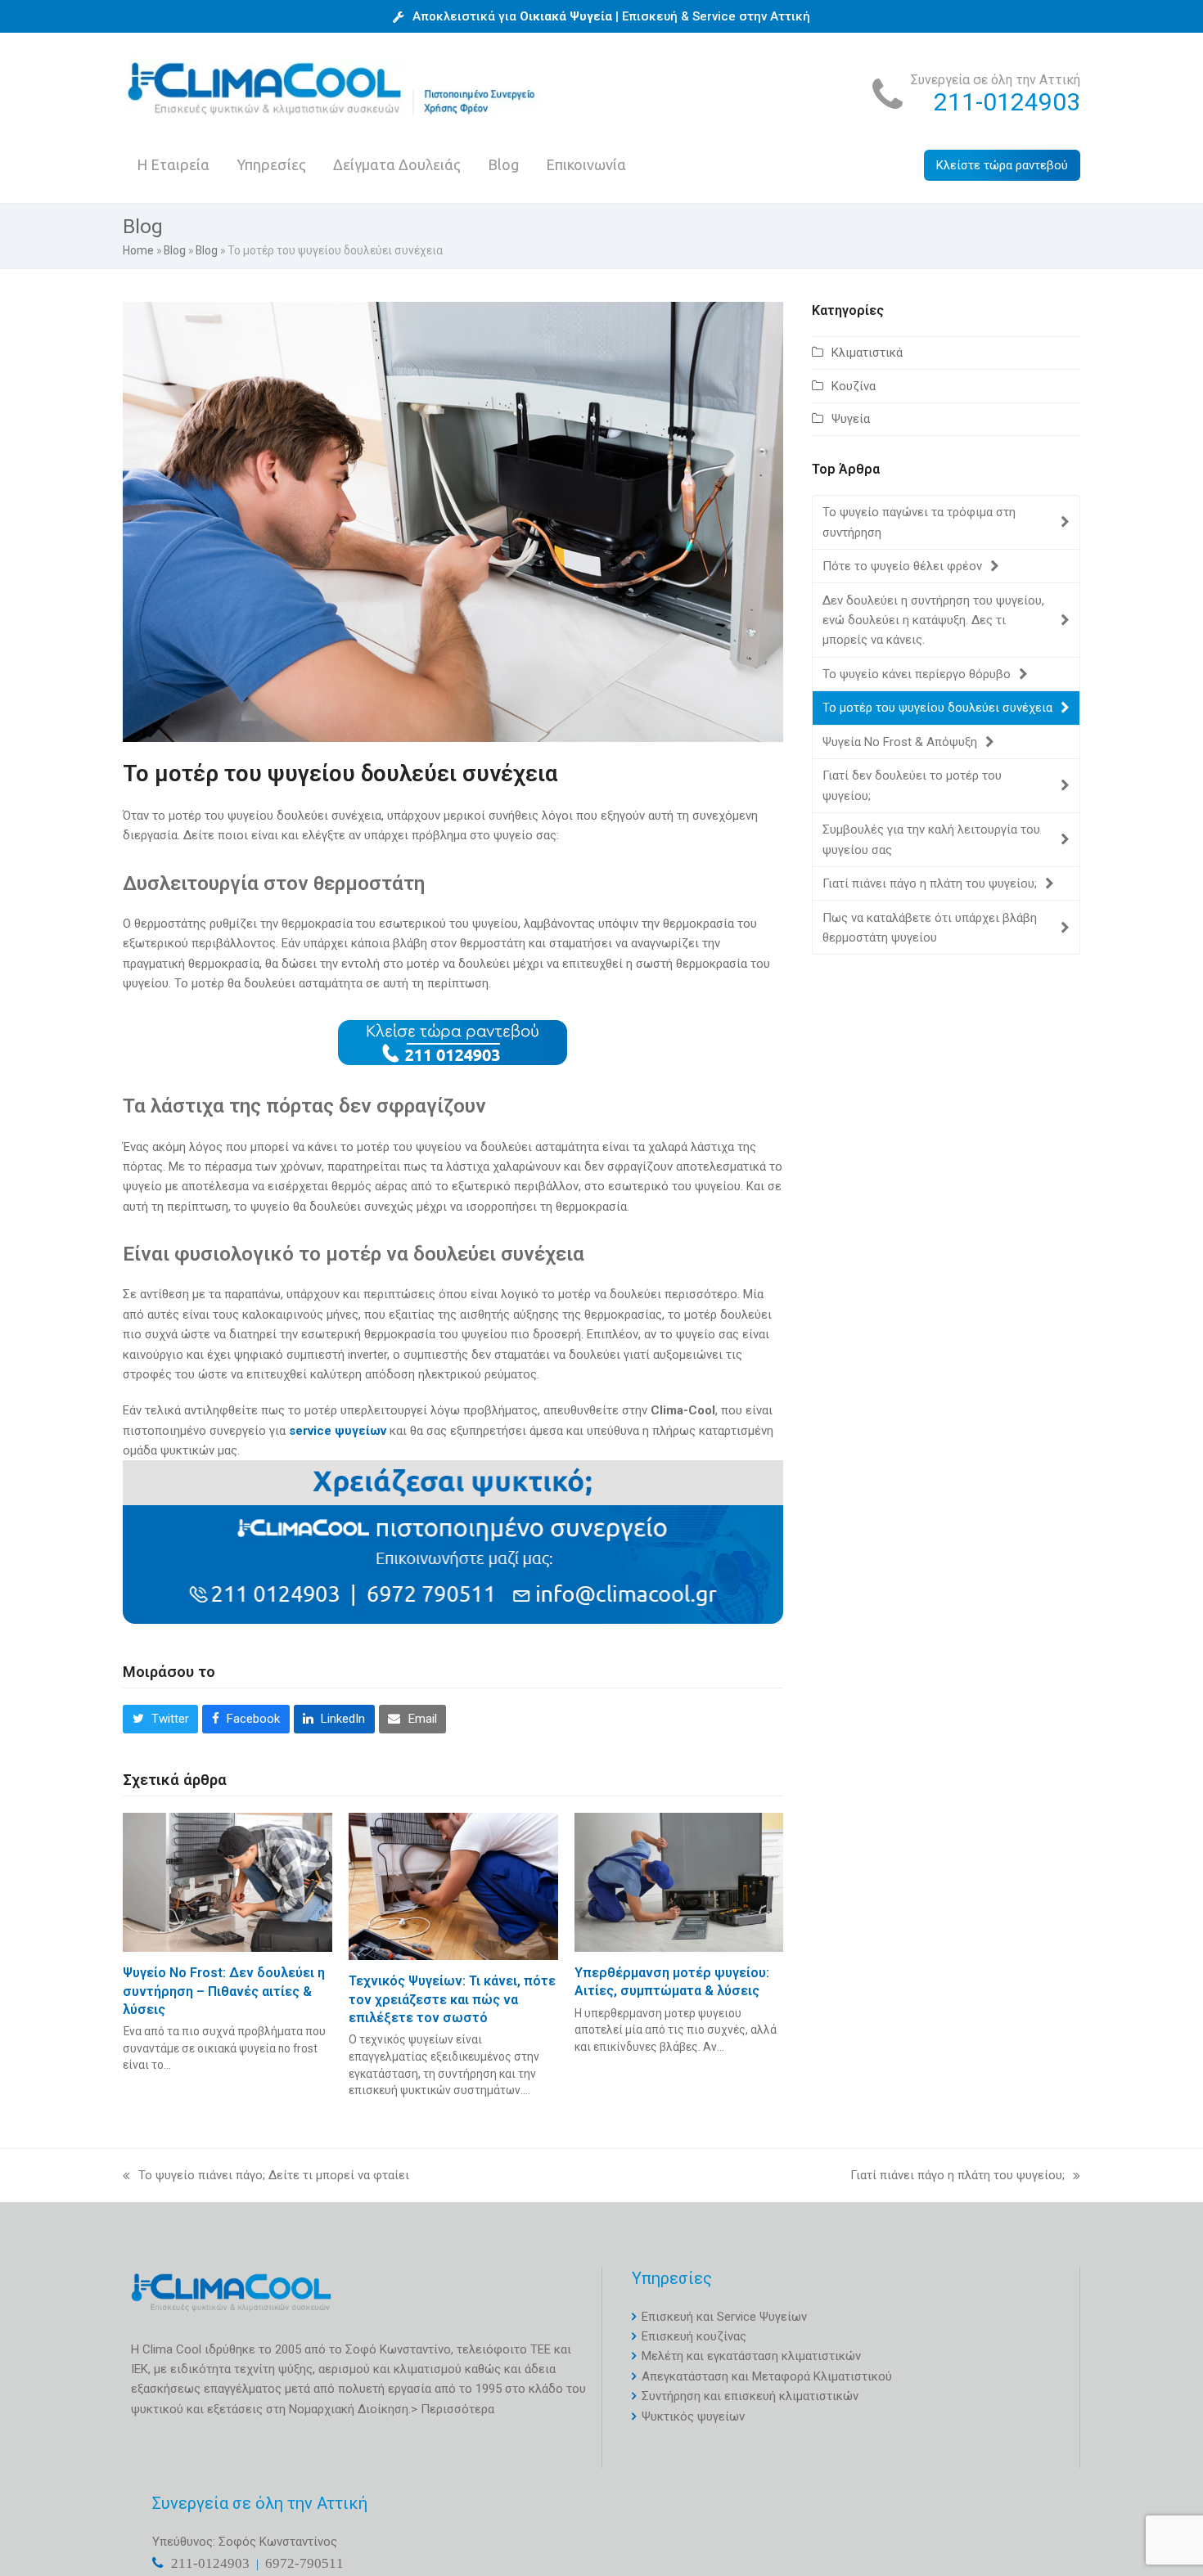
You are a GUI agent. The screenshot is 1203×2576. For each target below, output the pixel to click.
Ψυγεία (851, 419)
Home (138, 250)
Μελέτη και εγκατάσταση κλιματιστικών (751, 2356)
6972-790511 (304, 2563)
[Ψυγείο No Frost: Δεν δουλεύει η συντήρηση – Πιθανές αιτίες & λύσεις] (228, 1881)
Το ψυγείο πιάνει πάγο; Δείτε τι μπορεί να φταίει (266, 2176)
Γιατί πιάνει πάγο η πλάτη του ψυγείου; (957, 2176)
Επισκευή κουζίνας (694, 2336)
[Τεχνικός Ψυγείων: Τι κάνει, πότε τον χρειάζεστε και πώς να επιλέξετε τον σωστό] (453, 1886)
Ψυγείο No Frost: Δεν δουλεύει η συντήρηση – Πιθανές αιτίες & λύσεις (224, 1991)
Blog (175, 250)
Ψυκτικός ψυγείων (693, 2416)
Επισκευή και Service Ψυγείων (724, 2317)
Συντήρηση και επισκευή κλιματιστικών (750, 2396)
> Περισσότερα (453, 2409)
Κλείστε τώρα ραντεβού (1002, 165)
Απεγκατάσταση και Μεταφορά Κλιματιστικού (767, 2376)
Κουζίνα (854, 386)
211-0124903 (1007, 102)
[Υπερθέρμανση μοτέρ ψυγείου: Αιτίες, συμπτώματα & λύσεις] (679, 1881)
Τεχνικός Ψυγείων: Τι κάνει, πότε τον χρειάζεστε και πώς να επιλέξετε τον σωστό (452, 1999)
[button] (160, 1720)
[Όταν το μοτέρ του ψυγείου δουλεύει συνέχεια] (453, 521)
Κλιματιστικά (867, 353)
